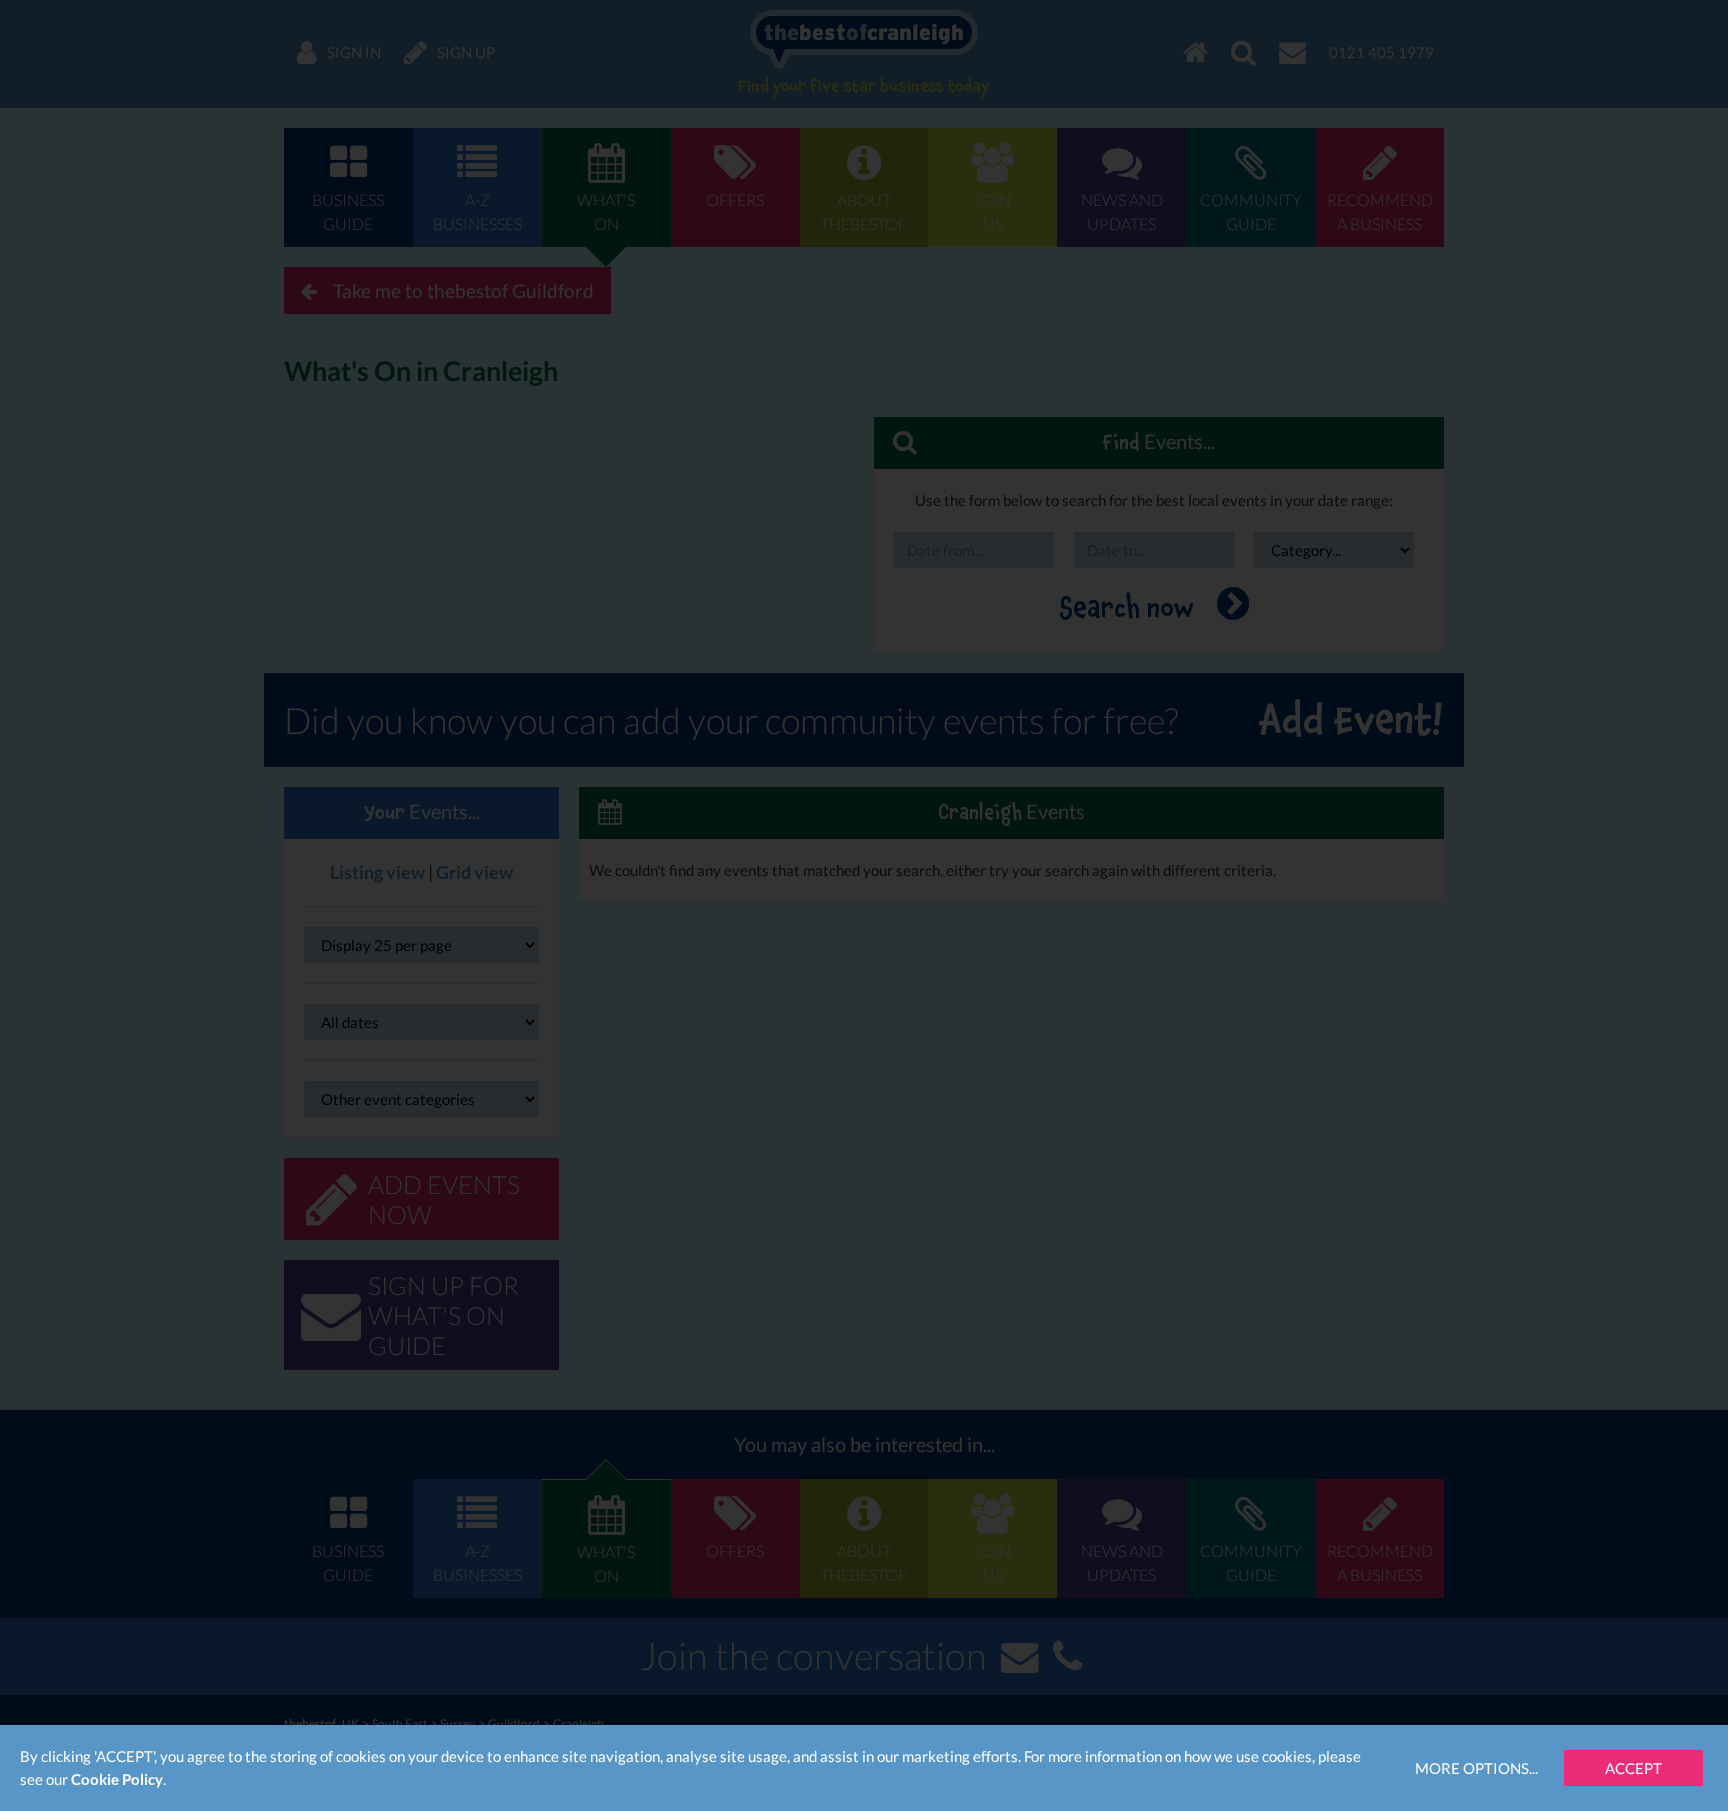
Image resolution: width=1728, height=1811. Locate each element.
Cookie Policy (117, 1779)
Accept (1633, 1768)
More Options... (1476, 1768)
